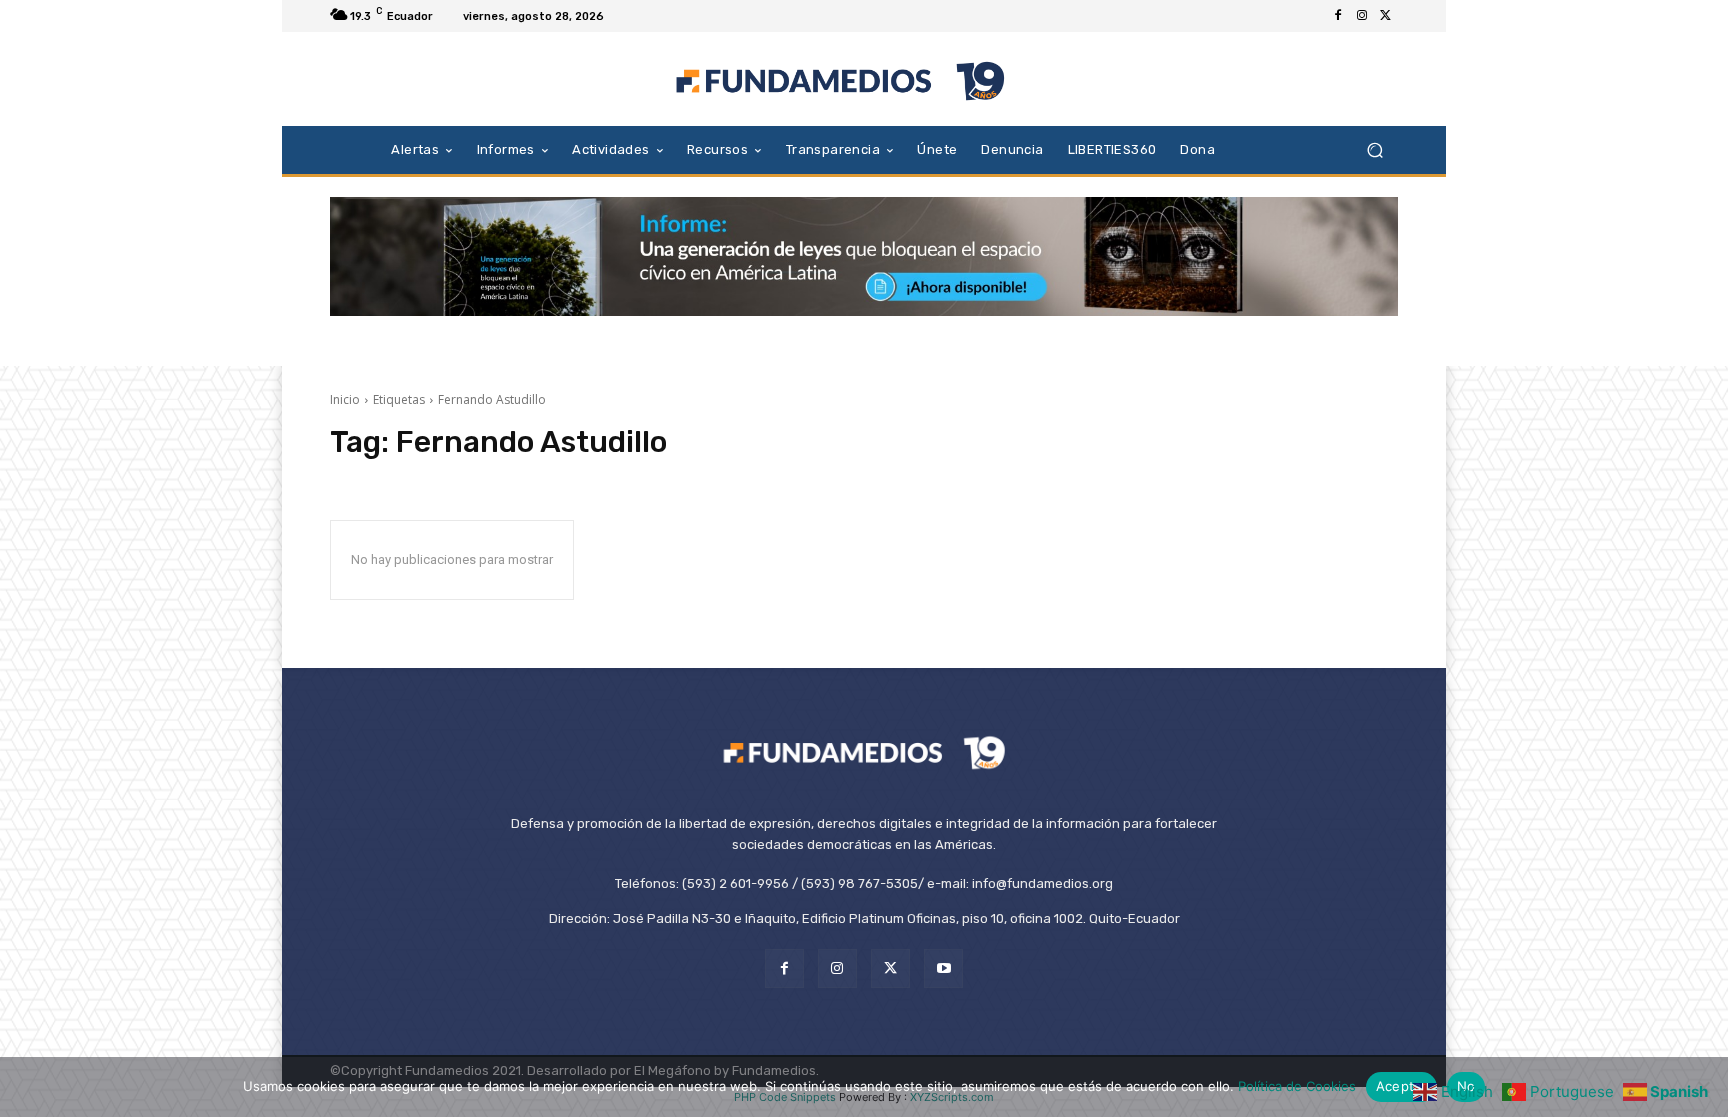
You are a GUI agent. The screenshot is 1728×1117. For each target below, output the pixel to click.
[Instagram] (1362, 16)
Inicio (345, 399)
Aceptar (1401, 1086)
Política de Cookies (1297, 1086)
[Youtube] (943, 968)
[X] (1386, 16)
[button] (1374, 149)
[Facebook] (1338, 16)
